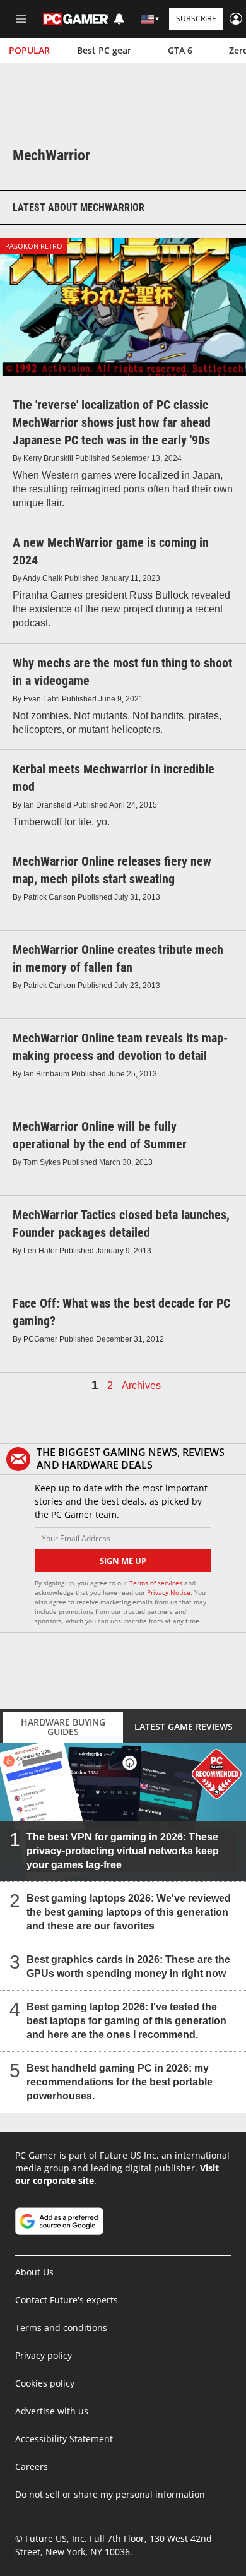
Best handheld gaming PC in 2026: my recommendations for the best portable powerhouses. (120, 2081)
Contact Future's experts (67, 2300)
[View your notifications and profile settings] (119, 19)
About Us (34, 2272)
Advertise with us (52, 2411)
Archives (141, 1386)
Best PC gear (104, 50)
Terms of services (157, 1583)
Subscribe (196, 19)
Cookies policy (45, 2383)
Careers (32, 2466)
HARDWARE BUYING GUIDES (63, 1727)
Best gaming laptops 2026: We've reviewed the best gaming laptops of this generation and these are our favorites (129, 1911)
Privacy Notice (169, 1592)
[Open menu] (21, 19)
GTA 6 (180, 50)
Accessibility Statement (64, 2439)
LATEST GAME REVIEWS (184, 1726)
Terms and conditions (61, 2328)
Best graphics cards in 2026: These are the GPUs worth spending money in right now (128, 1966)
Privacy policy (44, 2355)
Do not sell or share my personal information (110, 2494)
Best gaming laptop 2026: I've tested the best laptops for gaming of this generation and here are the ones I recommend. (126, 2020)
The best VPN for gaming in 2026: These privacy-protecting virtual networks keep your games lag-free (123, 1850)
